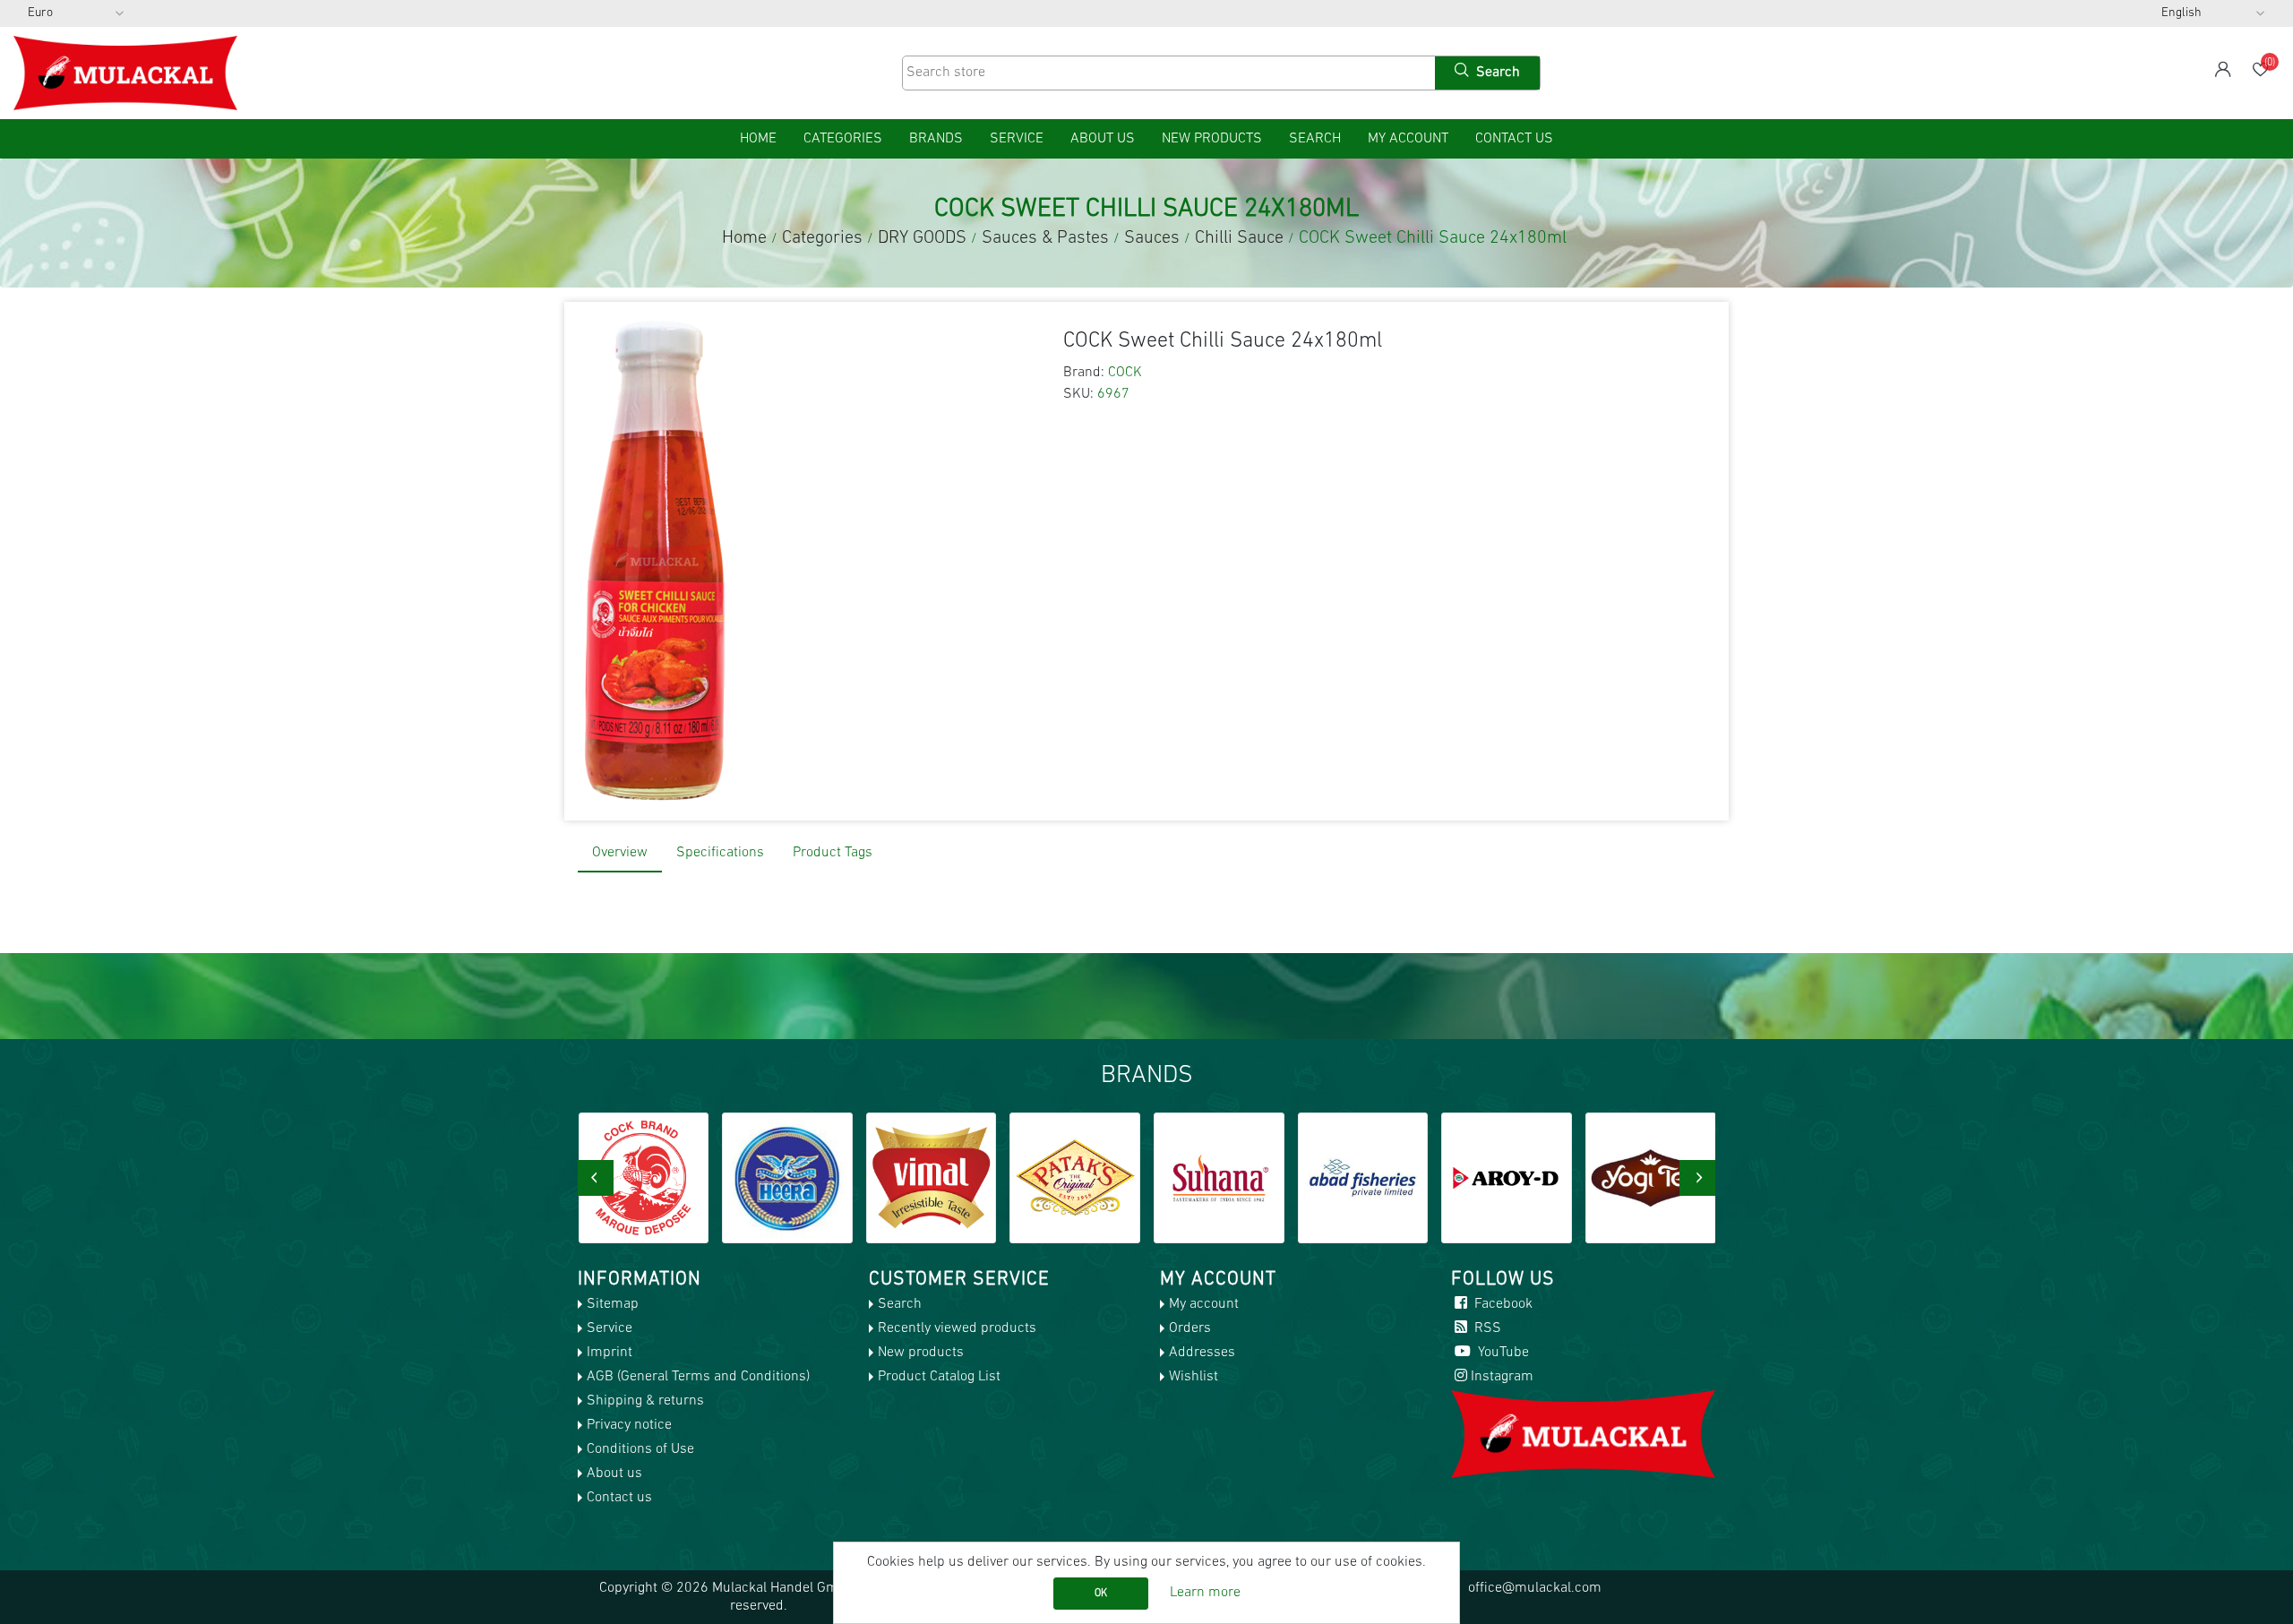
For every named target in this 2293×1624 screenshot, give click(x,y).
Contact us (1514, 139)
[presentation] (596, 1178)
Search (1315, 139)
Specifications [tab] (720, 853)
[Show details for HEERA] (643, 1178)
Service (1017, 139)
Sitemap (613, 1304)
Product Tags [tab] (833, 853)
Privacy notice (629, 1425)
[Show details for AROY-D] (1362, 1178)
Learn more (1205, 1593)
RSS (1486, 1328)
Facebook (1502, 1304)
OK (1101, 1594)
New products (1212, 139)
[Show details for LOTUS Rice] (1651, 1178)
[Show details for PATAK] (931, 1178)
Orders (1190, 1328)
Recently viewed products (957, 1328)
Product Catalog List (939, 1377)
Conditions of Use (640, 1449)
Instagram (1502, 1377)
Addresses (1202, 1353)
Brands (936, 139)
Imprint (610, 1353)
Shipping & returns (645, 1401)
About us (1103, 139)
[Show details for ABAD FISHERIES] (1219, 1178)
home (758, 139)
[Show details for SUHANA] (1075, 1178)
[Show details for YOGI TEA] (1507, 1178)
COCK (1125, 373)
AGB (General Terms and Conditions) (698, 1377)
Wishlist (1194, 1377)
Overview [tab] (620, 853)
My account (1408, 139)
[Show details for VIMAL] (787, 1178)
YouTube (1502, 1353)
